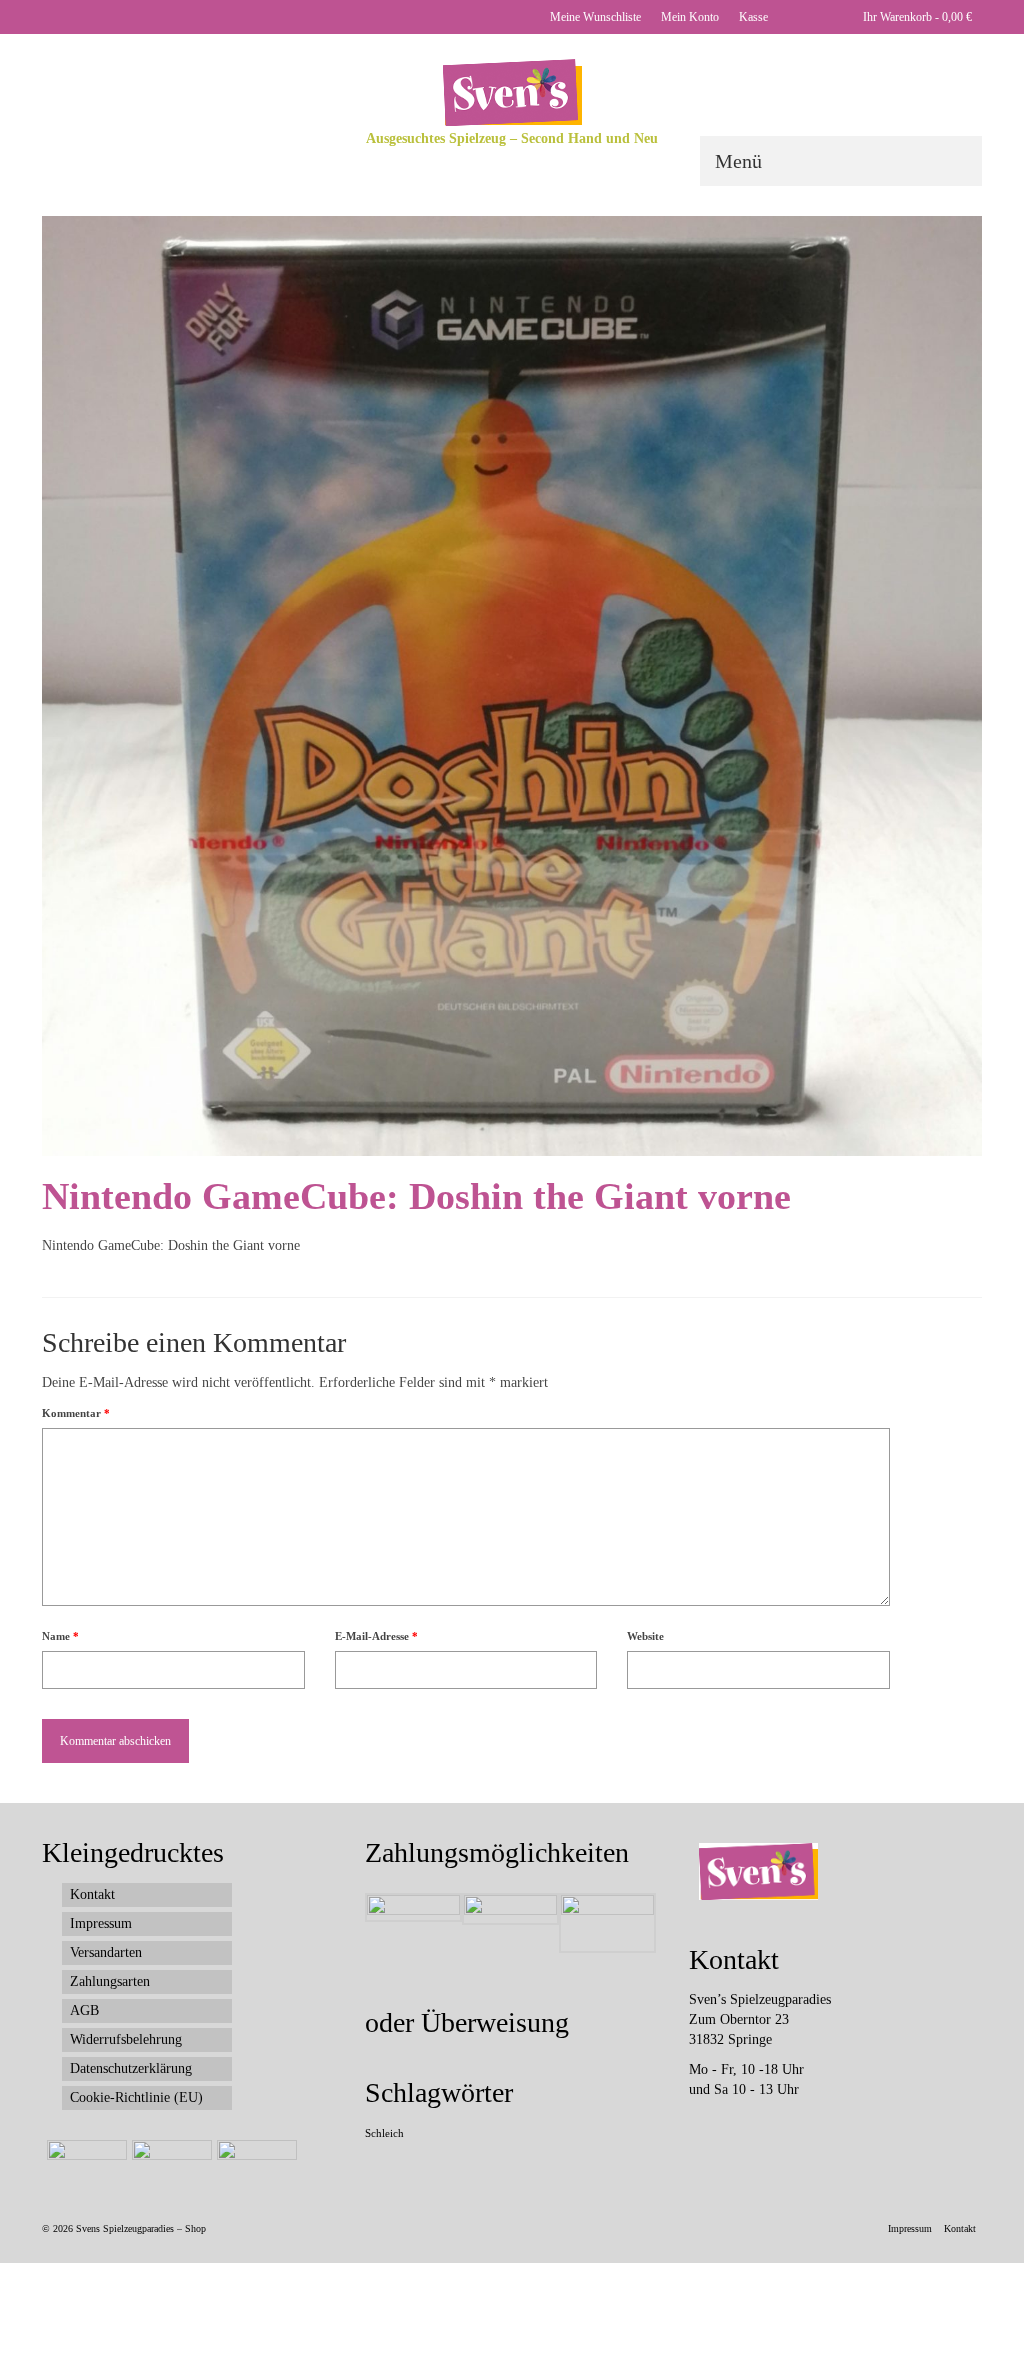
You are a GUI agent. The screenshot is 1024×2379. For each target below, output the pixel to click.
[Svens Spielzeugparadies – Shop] (512, 92)
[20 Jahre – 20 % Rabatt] (84, 2165)
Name (60, 1636)
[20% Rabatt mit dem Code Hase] (254, 2165)
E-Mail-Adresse (376, 1636)
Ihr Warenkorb (916, 17)
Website (645, 1636)
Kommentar (76, 1413)
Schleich (384, 2133)
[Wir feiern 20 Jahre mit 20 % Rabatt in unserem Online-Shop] (169, 2165)
